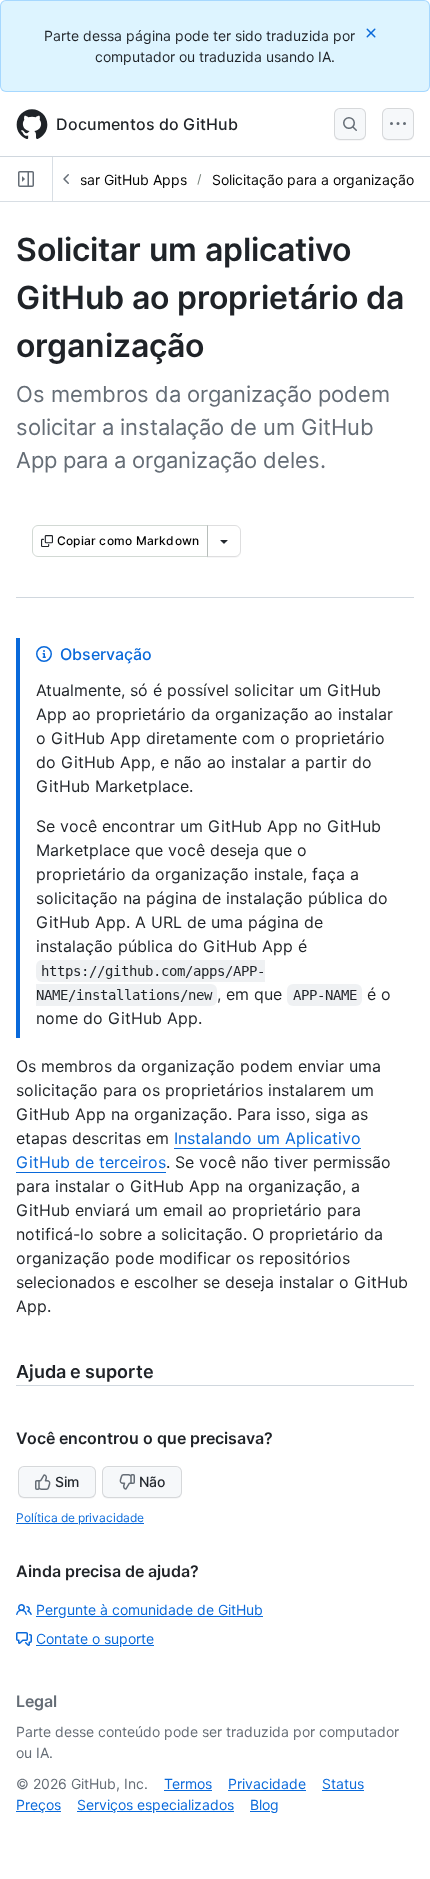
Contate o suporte (95, 1638)
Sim (67, 1481)
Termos (188, 1783)
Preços (38, 1804)
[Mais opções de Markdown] (224, 541)
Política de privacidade (80, 1517)
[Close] (373, 32)
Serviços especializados (155, 1804)
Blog (264, 1804)
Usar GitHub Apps (128, 179)
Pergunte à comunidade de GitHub (149, 1609)
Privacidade (267, 1783)
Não (152, 1481)
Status (343, 1783)
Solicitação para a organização (313, 179)
